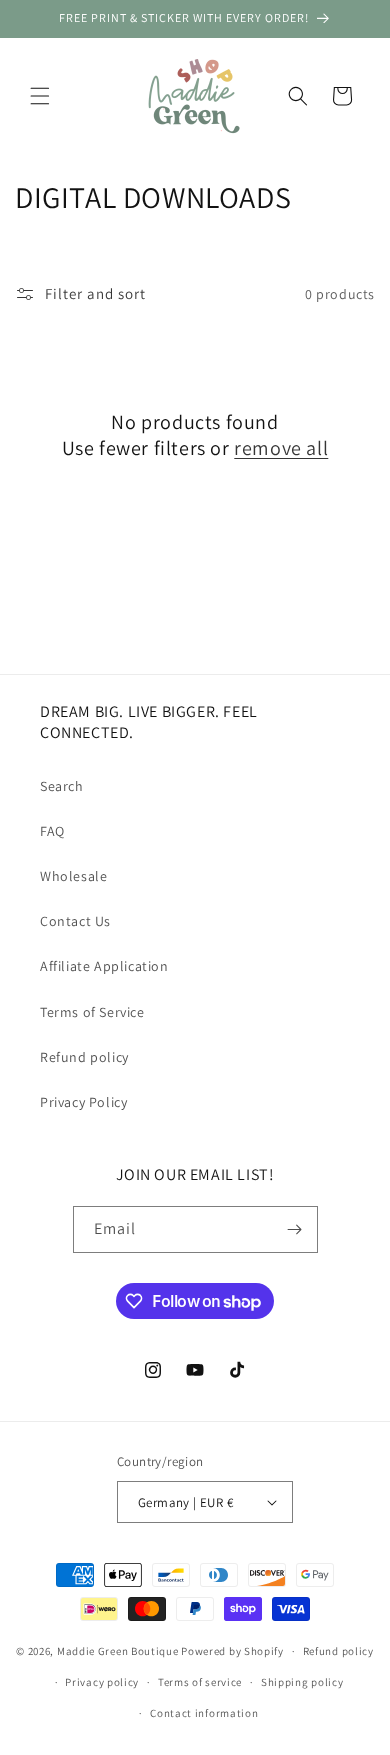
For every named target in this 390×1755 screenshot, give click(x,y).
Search (62, 786)
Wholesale (73, 876)
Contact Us (75, 921)
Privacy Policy (83, 1102)
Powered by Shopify (232, 1651)
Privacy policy (102, 1682)
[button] (40, 96)
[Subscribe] (295, 1229)
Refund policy (84, 1057)
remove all (281, 448)
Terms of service (200, 1682)
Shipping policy (302, 1682)
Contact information (204, 1713)
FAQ (52, 831)
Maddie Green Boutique (118, 1651)
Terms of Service (92, 1012)
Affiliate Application (104, 966)
